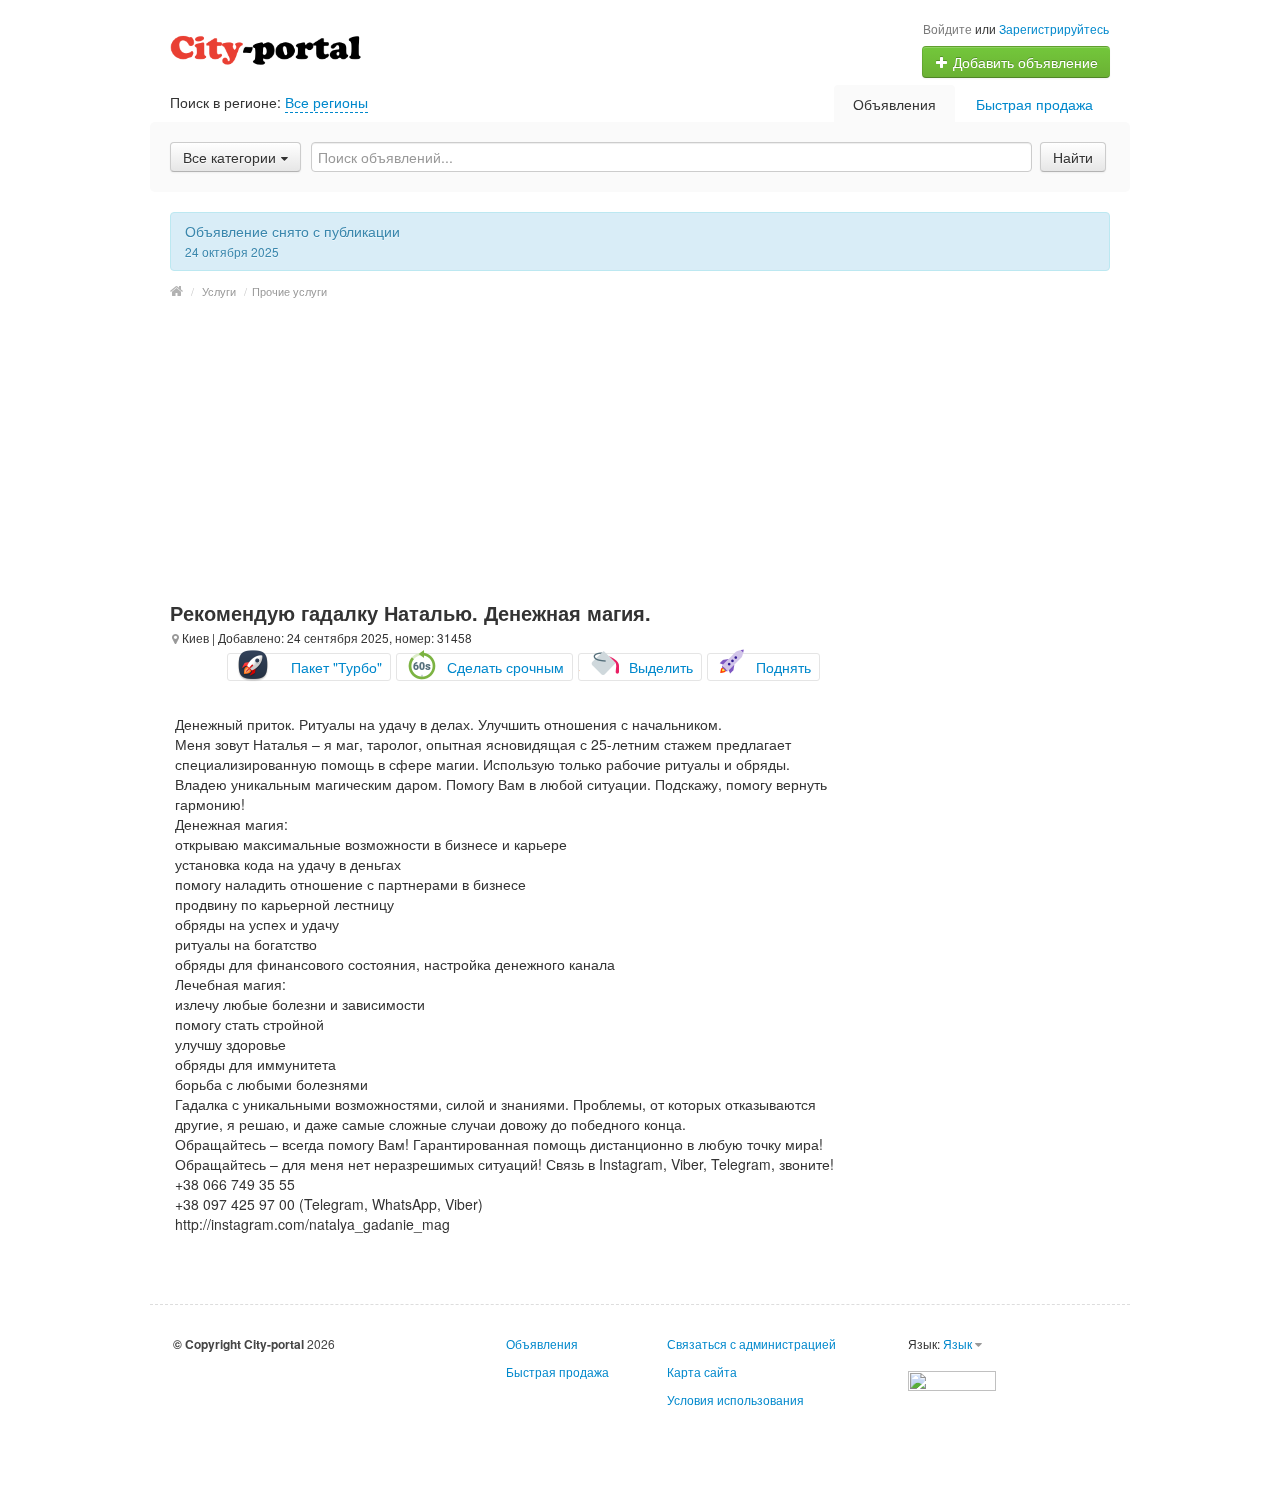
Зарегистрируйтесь (1054, 28)
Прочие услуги (289, 291)
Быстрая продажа (1034, 104)
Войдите (947, 28)
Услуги (219, 291)
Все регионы (326, 102)
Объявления (894, 104)
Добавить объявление (1023, 62)
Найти (1073, 157)
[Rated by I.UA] (952, 1378)
